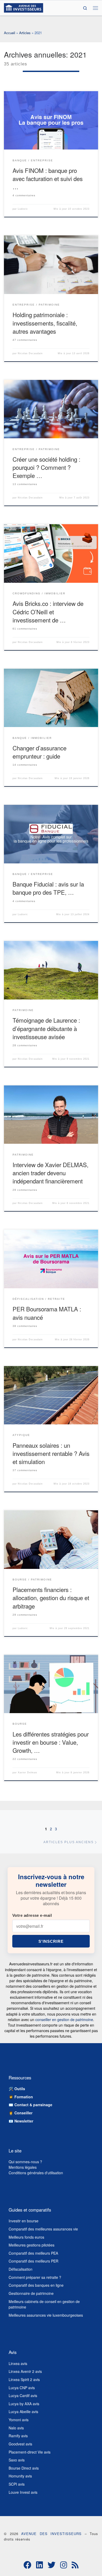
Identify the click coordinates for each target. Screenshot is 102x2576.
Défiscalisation (21, 2269)
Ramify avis (18, 2436)
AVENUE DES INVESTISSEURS (51, 2534)
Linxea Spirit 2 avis (24, 2379)
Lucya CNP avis (22, 2388)
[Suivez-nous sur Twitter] (52, 2565)
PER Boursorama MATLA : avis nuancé (47, 1313)
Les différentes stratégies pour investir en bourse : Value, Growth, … (51, 1742)
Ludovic (23, 209)
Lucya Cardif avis (23, 2395)
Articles (25, 33)
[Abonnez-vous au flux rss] (75, 2565)
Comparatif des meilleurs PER (33, 2261)
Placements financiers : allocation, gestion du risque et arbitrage (51, 1598)
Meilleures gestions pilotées (32, 2245)
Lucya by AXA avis (24, 2404)
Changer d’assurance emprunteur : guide (39, 752)
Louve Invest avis (23, 2492)
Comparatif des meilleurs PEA (33, 2253)
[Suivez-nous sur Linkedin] (39, 2565)
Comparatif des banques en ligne (36, 2285)
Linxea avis (18, 2363)
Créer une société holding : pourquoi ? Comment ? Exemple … (46, 467)
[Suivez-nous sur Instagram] (64, 2565)
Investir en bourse (24, 2221)
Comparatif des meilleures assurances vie (43, 2229)
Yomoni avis (19, 2420)
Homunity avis (20, 2476)
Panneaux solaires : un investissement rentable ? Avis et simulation (51, 1453)
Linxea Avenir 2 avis (25, 2371)
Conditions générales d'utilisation (36, 2173)
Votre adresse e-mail (32, 1915)
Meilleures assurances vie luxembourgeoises (46, 2315)
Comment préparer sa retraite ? (35, 2277)
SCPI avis (17, 2484)
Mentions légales (23, 2167)
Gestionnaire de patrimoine (31, 2293)
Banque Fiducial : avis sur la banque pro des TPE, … (48, 888)
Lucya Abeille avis (23, 2412)
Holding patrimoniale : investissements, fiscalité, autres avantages (45, 323)
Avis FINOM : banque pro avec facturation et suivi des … (48, 178)
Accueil (10, 33)
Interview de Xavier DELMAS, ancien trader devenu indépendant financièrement (50, 1173)
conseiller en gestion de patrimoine (64, 2019)
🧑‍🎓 (21, 2097)
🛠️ (17, 2089)
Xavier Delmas (27, 1773)
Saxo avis (17, 2460)
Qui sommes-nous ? (25, 2162)
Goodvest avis (20, 2444)
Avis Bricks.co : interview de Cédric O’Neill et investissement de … (48, 611)
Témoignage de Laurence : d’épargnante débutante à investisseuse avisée (46, 1028)
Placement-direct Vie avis (30, 2452)
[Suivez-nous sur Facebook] (27, 2565)
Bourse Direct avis (24, 2468)
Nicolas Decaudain (30, 353)
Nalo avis (16, 2428)
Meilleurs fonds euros (26, 2237)
